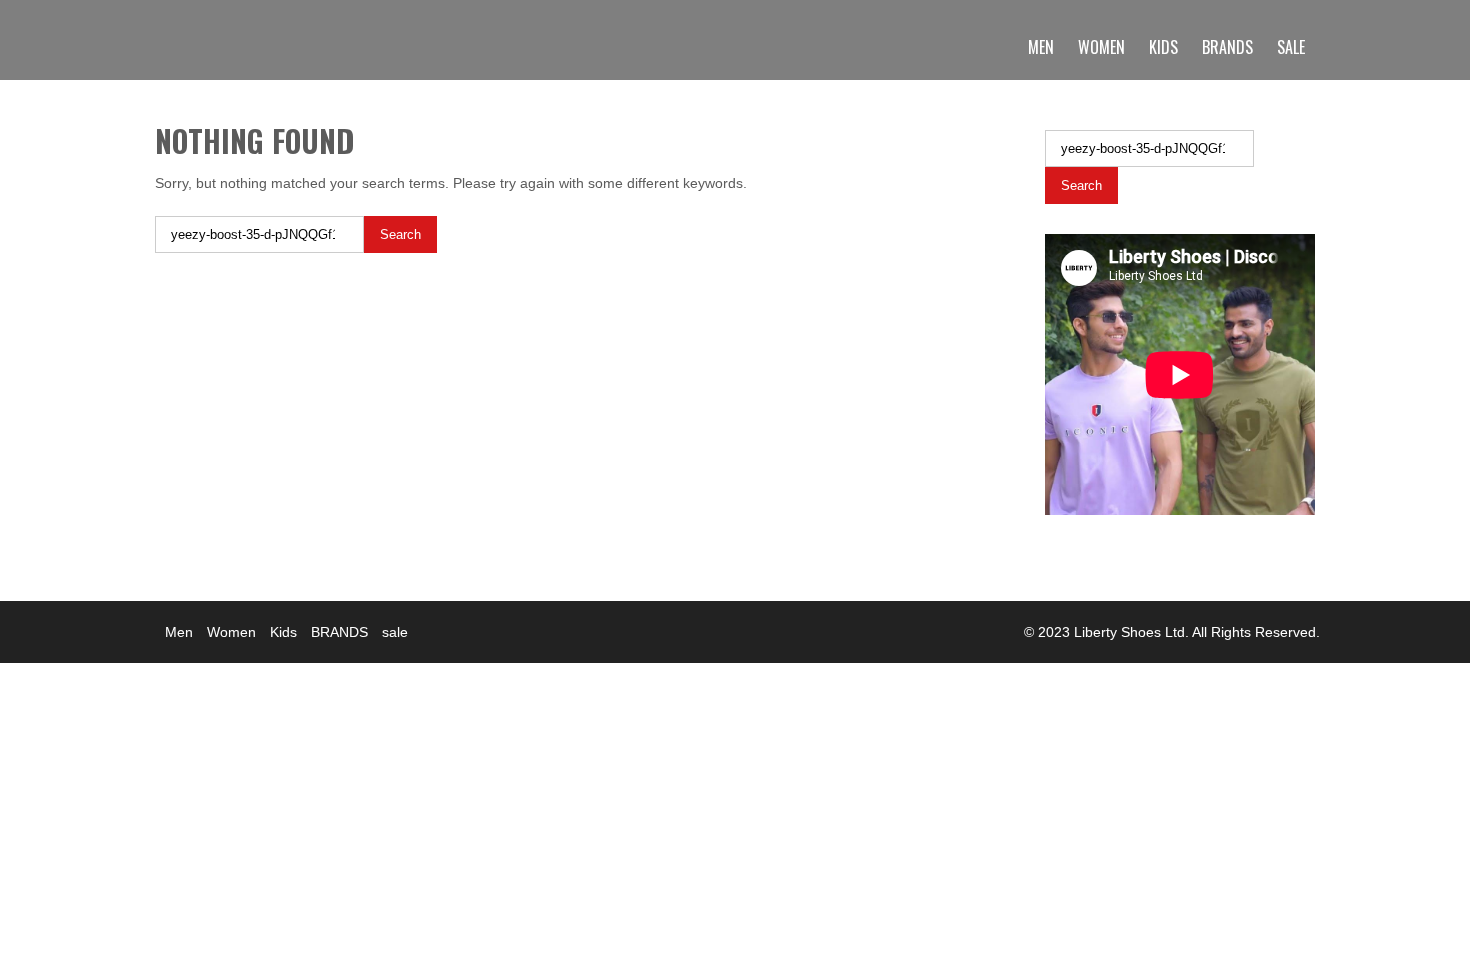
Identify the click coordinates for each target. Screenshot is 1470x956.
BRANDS (1227, 47)
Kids (1163, 47)
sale (1291, 47)
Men (1041, 47)
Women (1101, 47)
